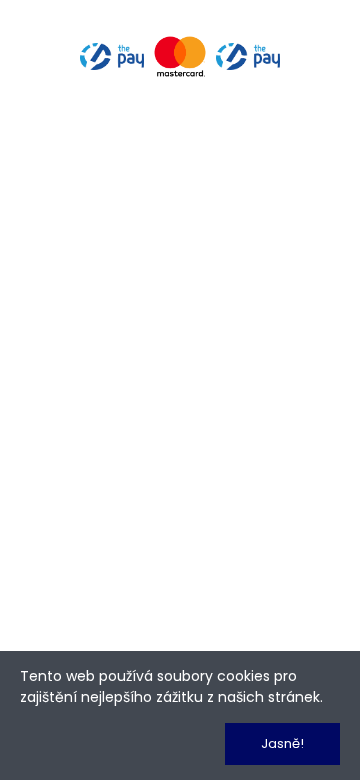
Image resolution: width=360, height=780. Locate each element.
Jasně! (282, 743)
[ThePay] (180, 55)
